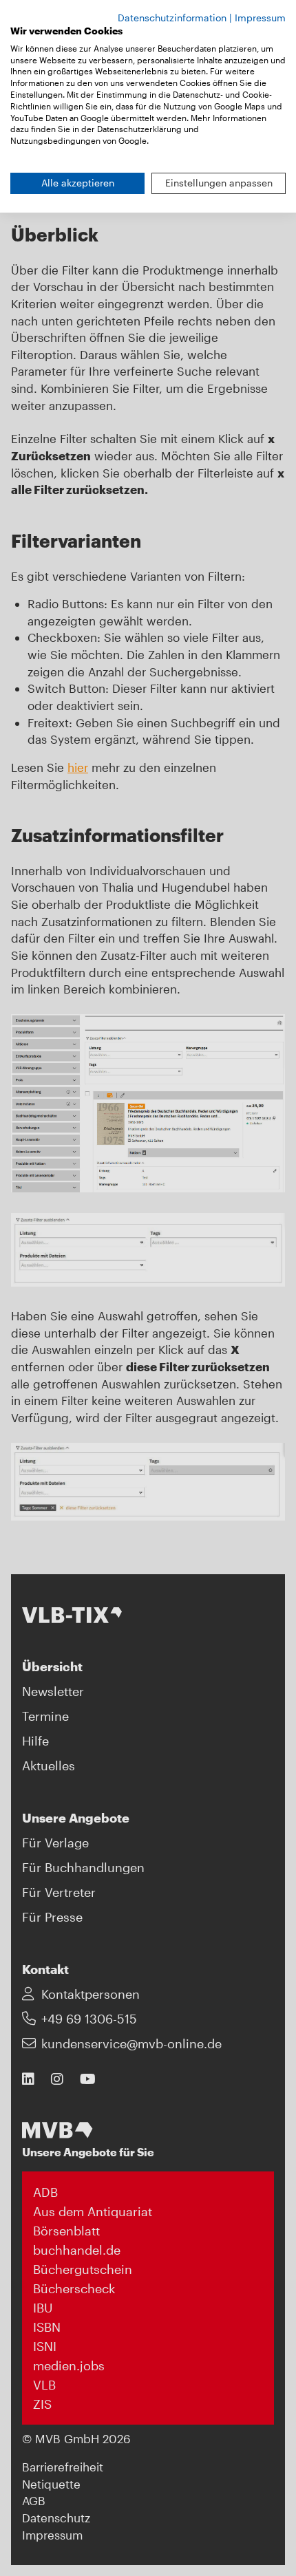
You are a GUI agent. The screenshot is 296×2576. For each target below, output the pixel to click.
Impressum (260, 18)
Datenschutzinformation (172, 18)
